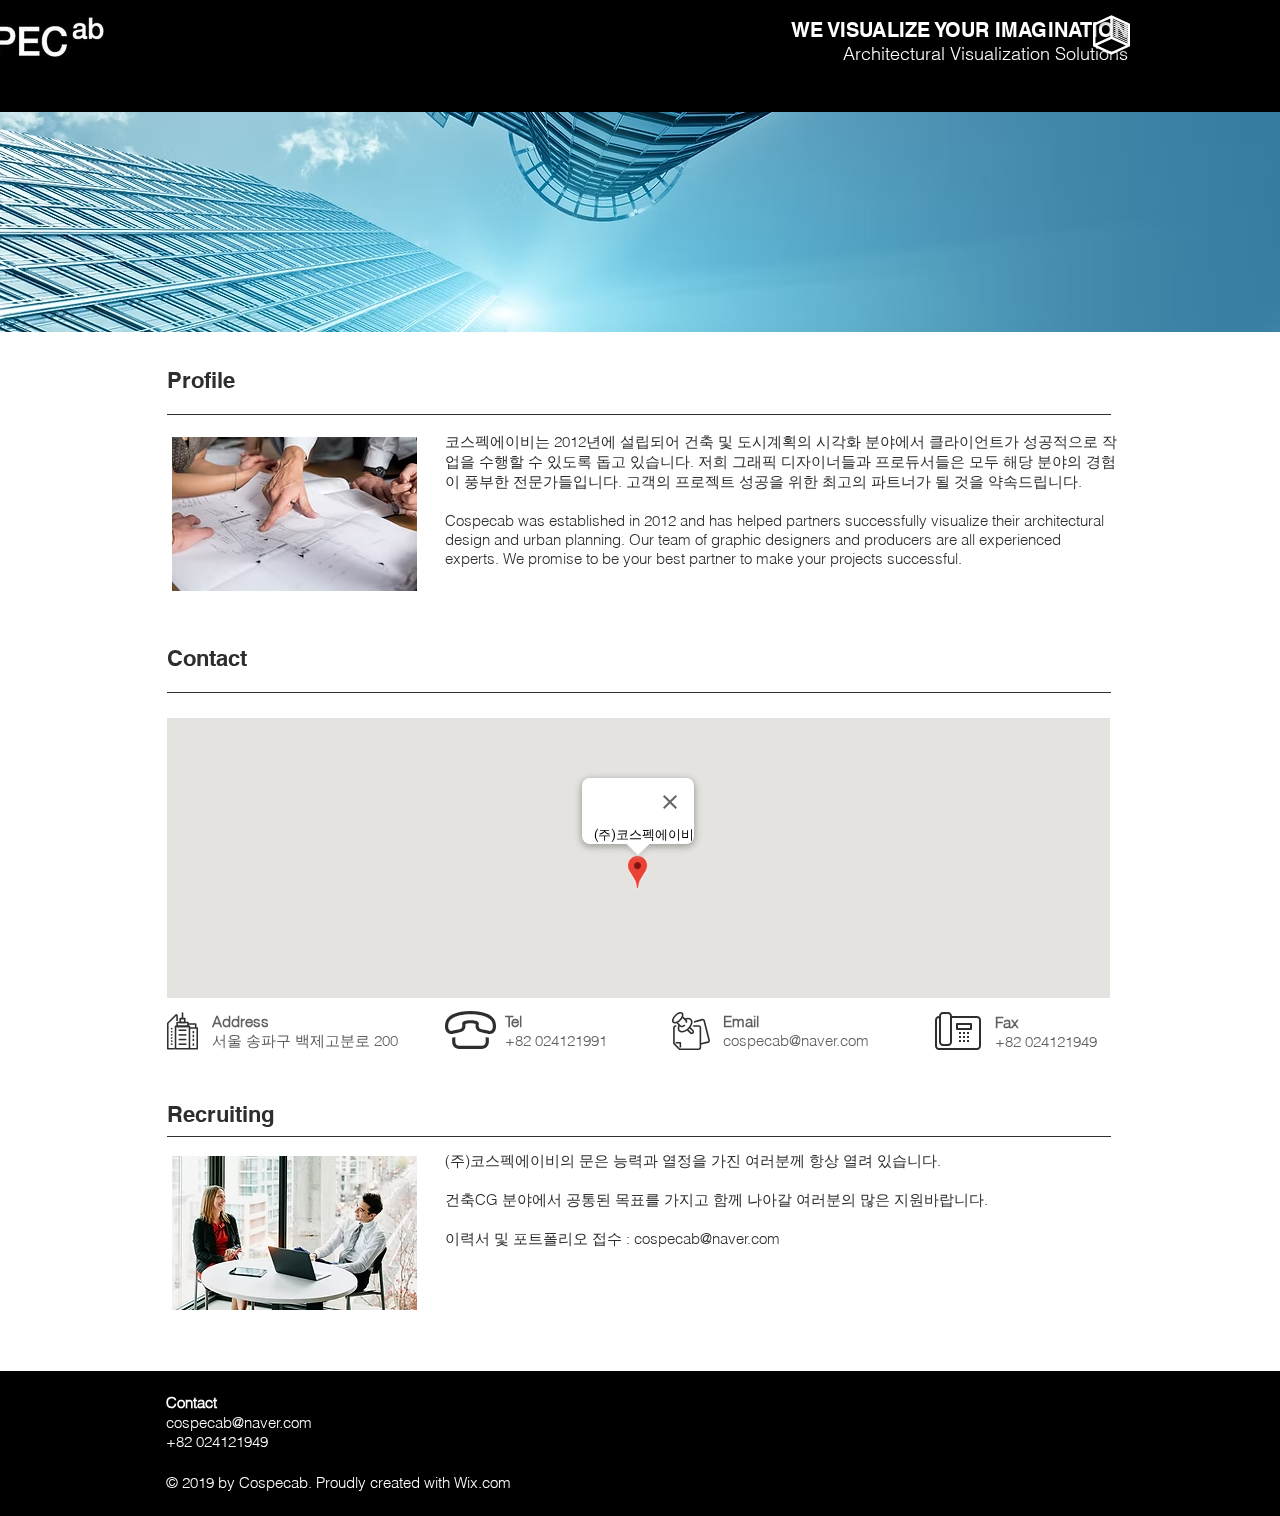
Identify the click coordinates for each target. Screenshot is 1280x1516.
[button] (1111, 35)
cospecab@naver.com (796, 1040)
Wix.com (482, 1482)
